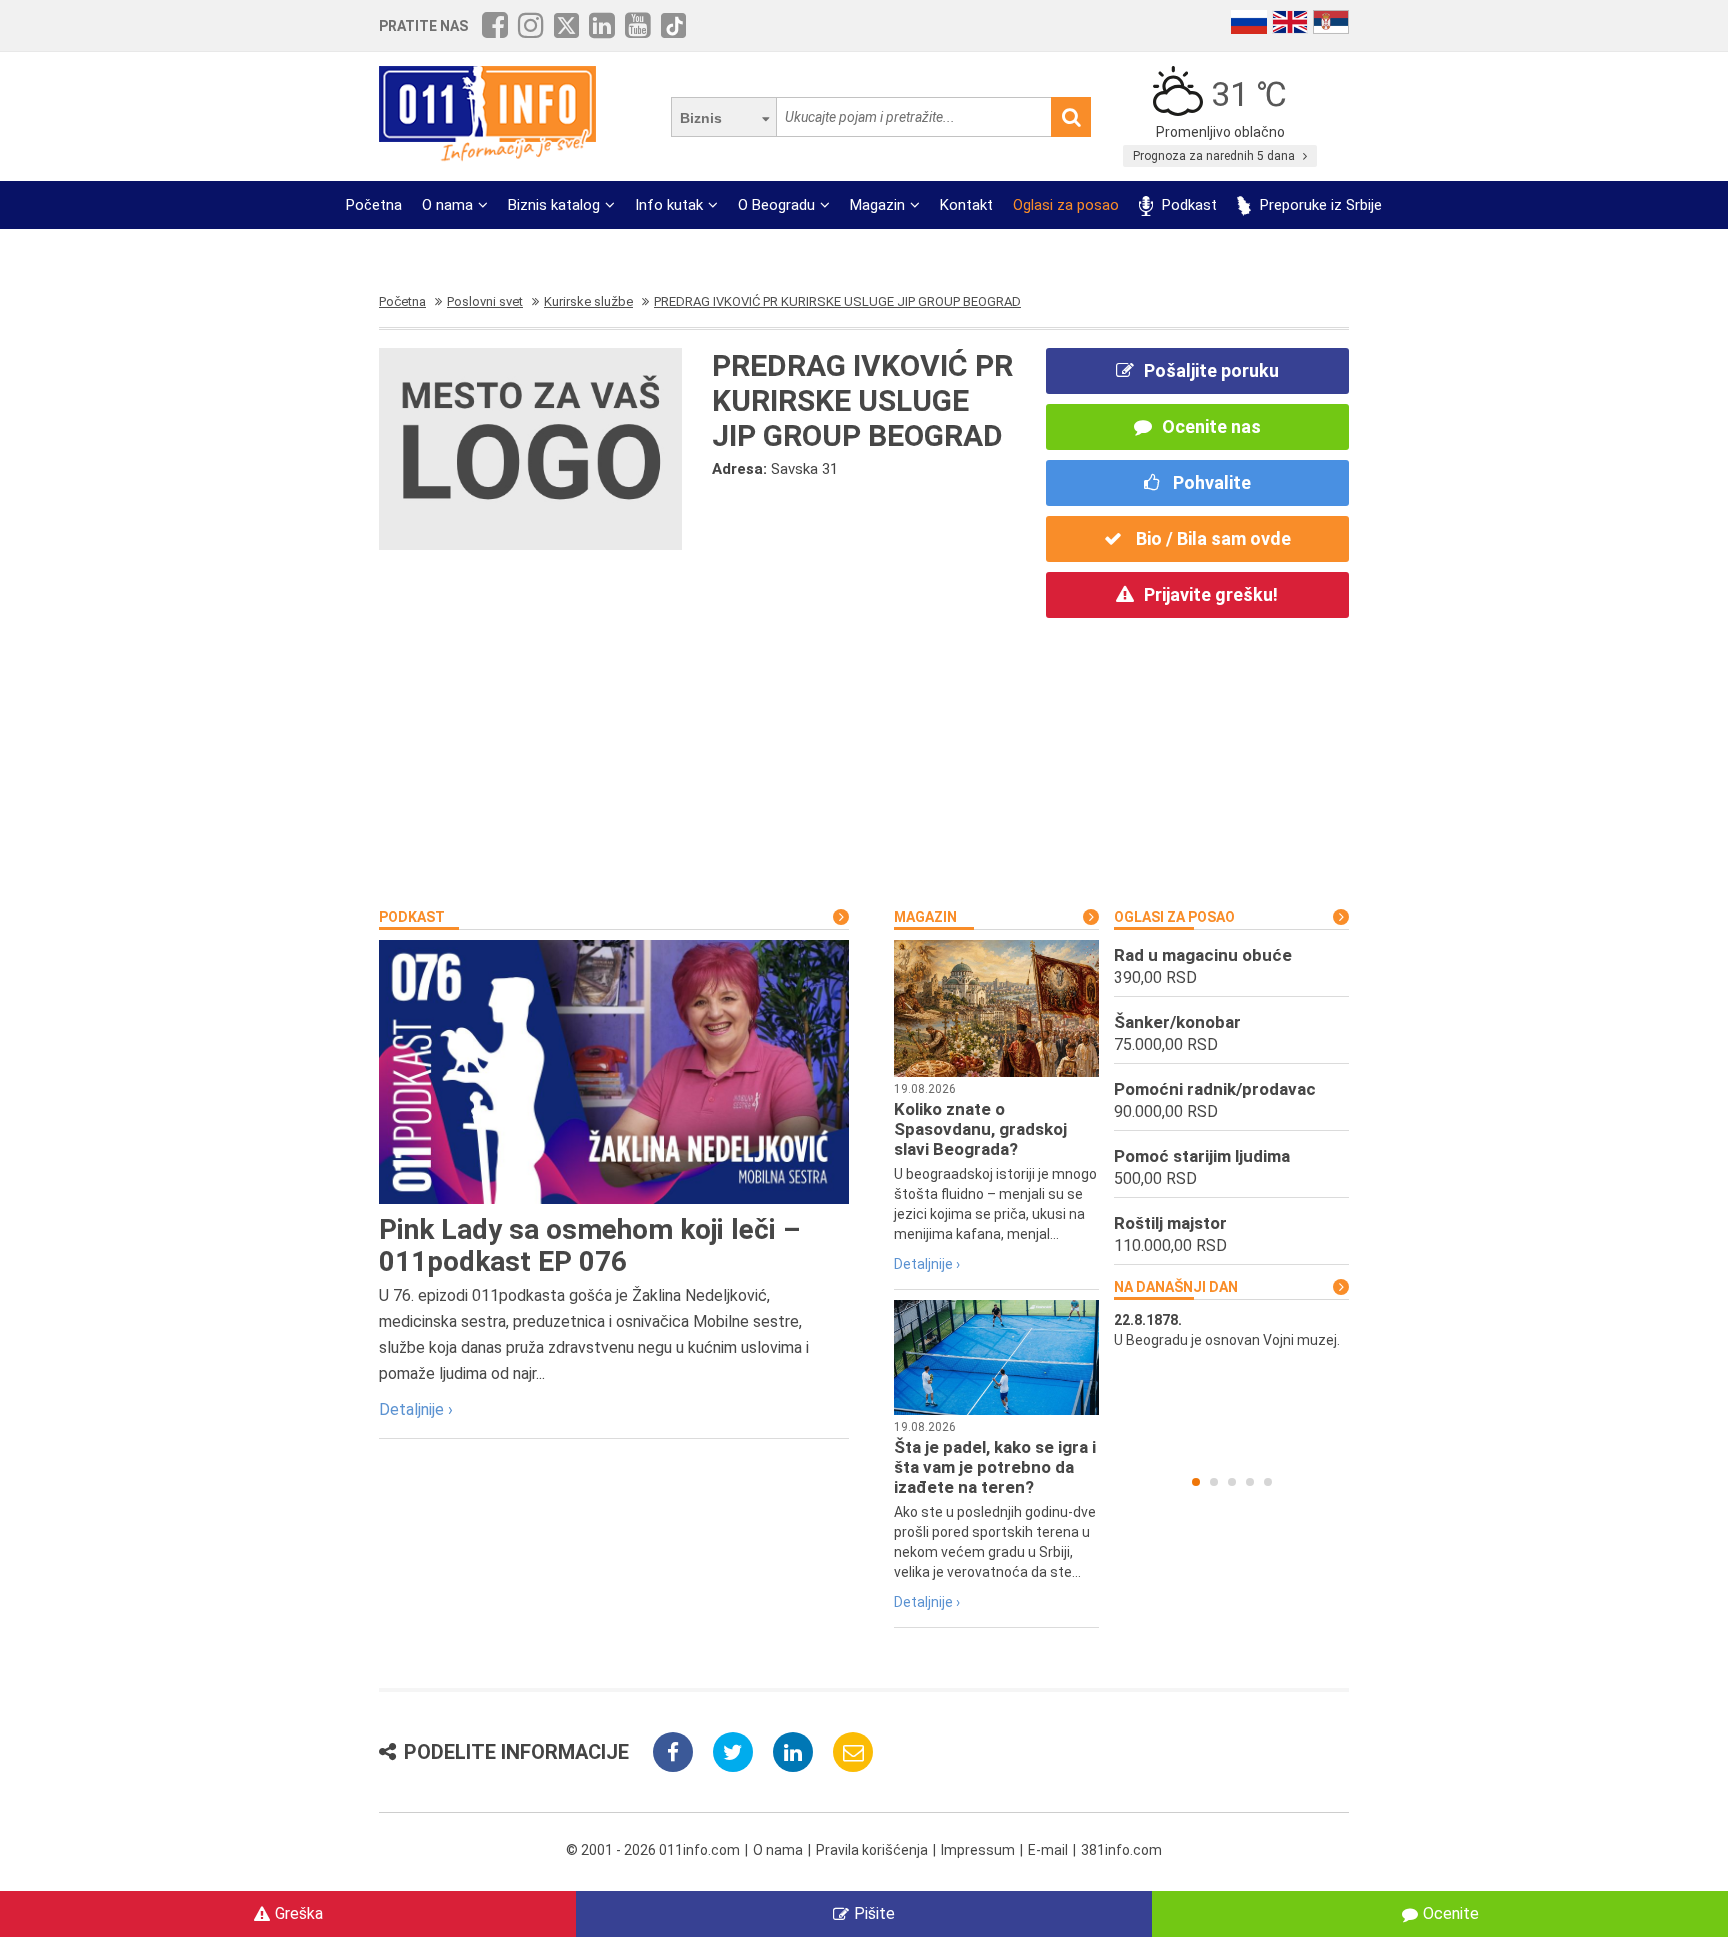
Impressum (978, 1850)
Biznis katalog (554, 205)
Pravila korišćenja (872, 1850)
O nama (447, 205)
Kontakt (966, 205)
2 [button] (1214, 1482)
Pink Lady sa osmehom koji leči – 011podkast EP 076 (589, 1245)
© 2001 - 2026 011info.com (653, 1850)
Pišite (874, 1913)
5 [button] (1268, 1482)
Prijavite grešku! (1211, 594)
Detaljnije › (416, 1409)
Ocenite (1451, 1913)
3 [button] (1232, 1482)
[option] (1231, 1330)
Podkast (1187, 205)
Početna (374, 205)
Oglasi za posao (1066, 205)
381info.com (1121, 1850)
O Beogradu (776, 205)
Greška (299, 1913)
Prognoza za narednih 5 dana (1215, 156)
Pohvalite (1210, 482)
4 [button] (1250, 1482)
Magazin (877, 205)
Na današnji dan (1176, 1287)
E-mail (1048, 1850)
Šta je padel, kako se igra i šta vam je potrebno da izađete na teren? (995, 1467)
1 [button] (1196, 1482)
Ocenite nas (1211, 426)
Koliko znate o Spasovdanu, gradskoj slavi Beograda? (980, 1129)
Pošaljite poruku (1211, 370)
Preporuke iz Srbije (1319, 205)
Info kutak (669, 205)
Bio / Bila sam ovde (1211, 538)
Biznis (701, 118)
